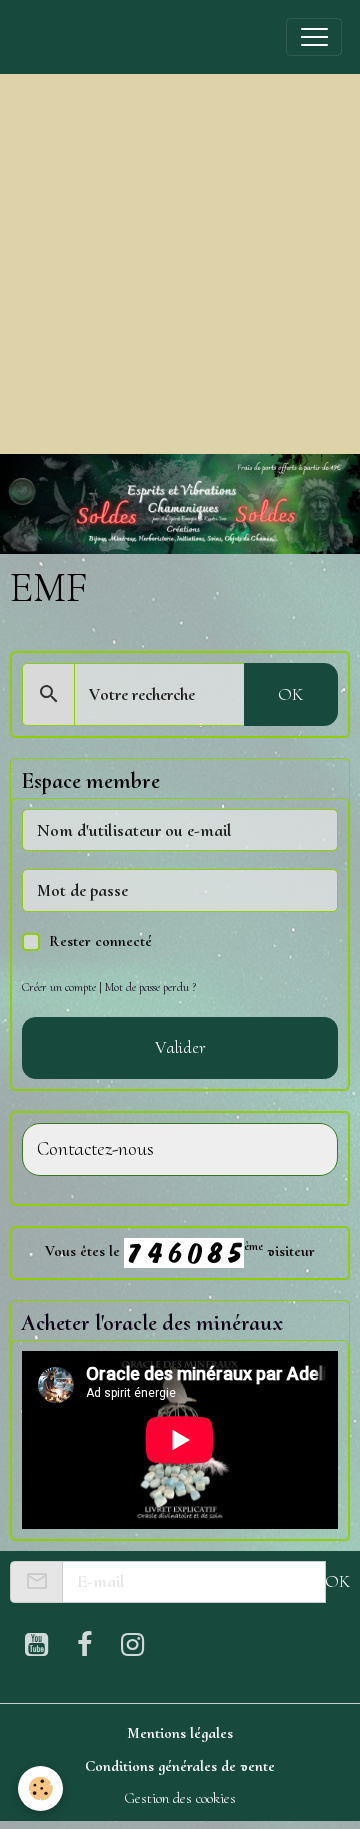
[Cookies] (40, 1788)
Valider (180, 1047)
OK (290, 694)
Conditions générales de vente (180, 1766)
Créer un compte (59, 987)
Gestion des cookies (180, 1798)
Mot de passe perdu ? (150, 987)
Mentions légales (180, 1733)
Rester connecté (100, 941)
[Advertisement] (180, 264)
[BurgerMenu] (314, 37)
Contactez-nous (95, 1149)
